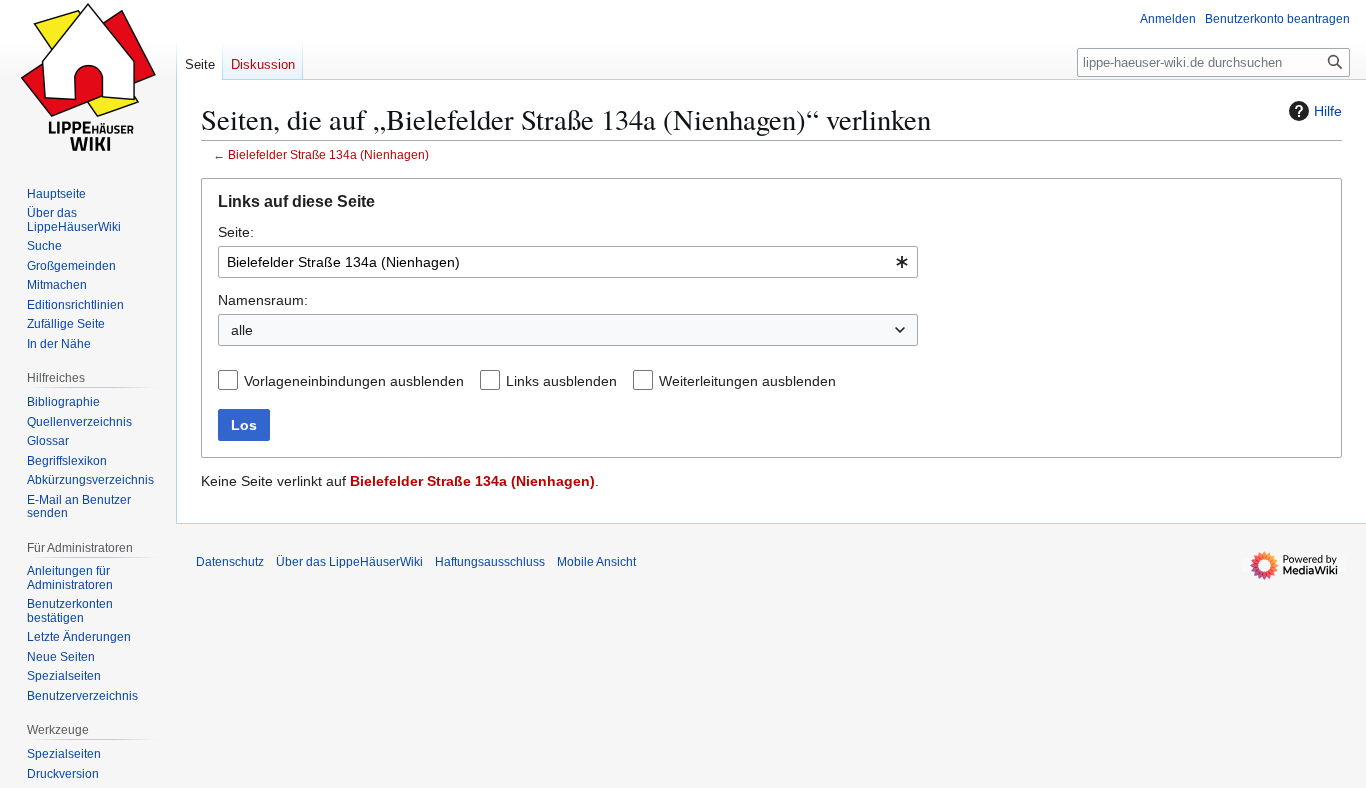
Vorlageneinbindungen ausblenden (354, 381)
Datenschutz (230, 562)
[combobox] (568, 262)
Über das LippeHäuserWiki (349, 562)
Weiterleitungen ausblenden (747, 381)
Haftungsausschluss (490, 562)
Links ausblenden (561, 381)
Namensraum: (263, 300)
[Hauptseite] (88, 80)
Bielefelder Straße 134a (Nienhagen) (328, 154)
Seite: (236, 232)
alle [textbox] (242, 330)
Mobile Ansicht (596, 562)
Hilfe (1328, 111)
